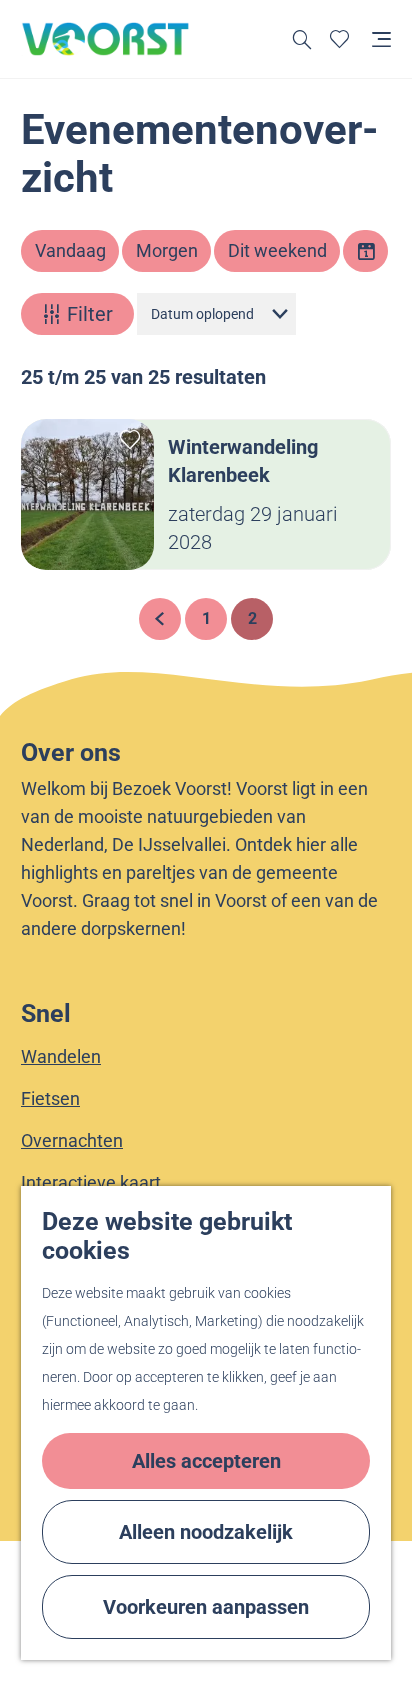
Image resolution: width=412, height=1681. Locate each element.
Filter (90, 314)
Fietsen (50, 1098)
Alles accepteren (206, 1461)
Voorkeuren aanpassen (206, 1607)
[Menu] (381, 39)
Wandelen (61, 1056)
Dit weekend (277, 250)
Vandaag (70, 250)
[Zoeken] (302, 39)
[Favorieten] (339, 39)
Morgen (167, 250)
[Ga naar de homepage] (106, 39)
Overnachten (72, 1140)
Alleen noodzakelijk (206, 1532)
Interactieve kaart (91, 1182)
